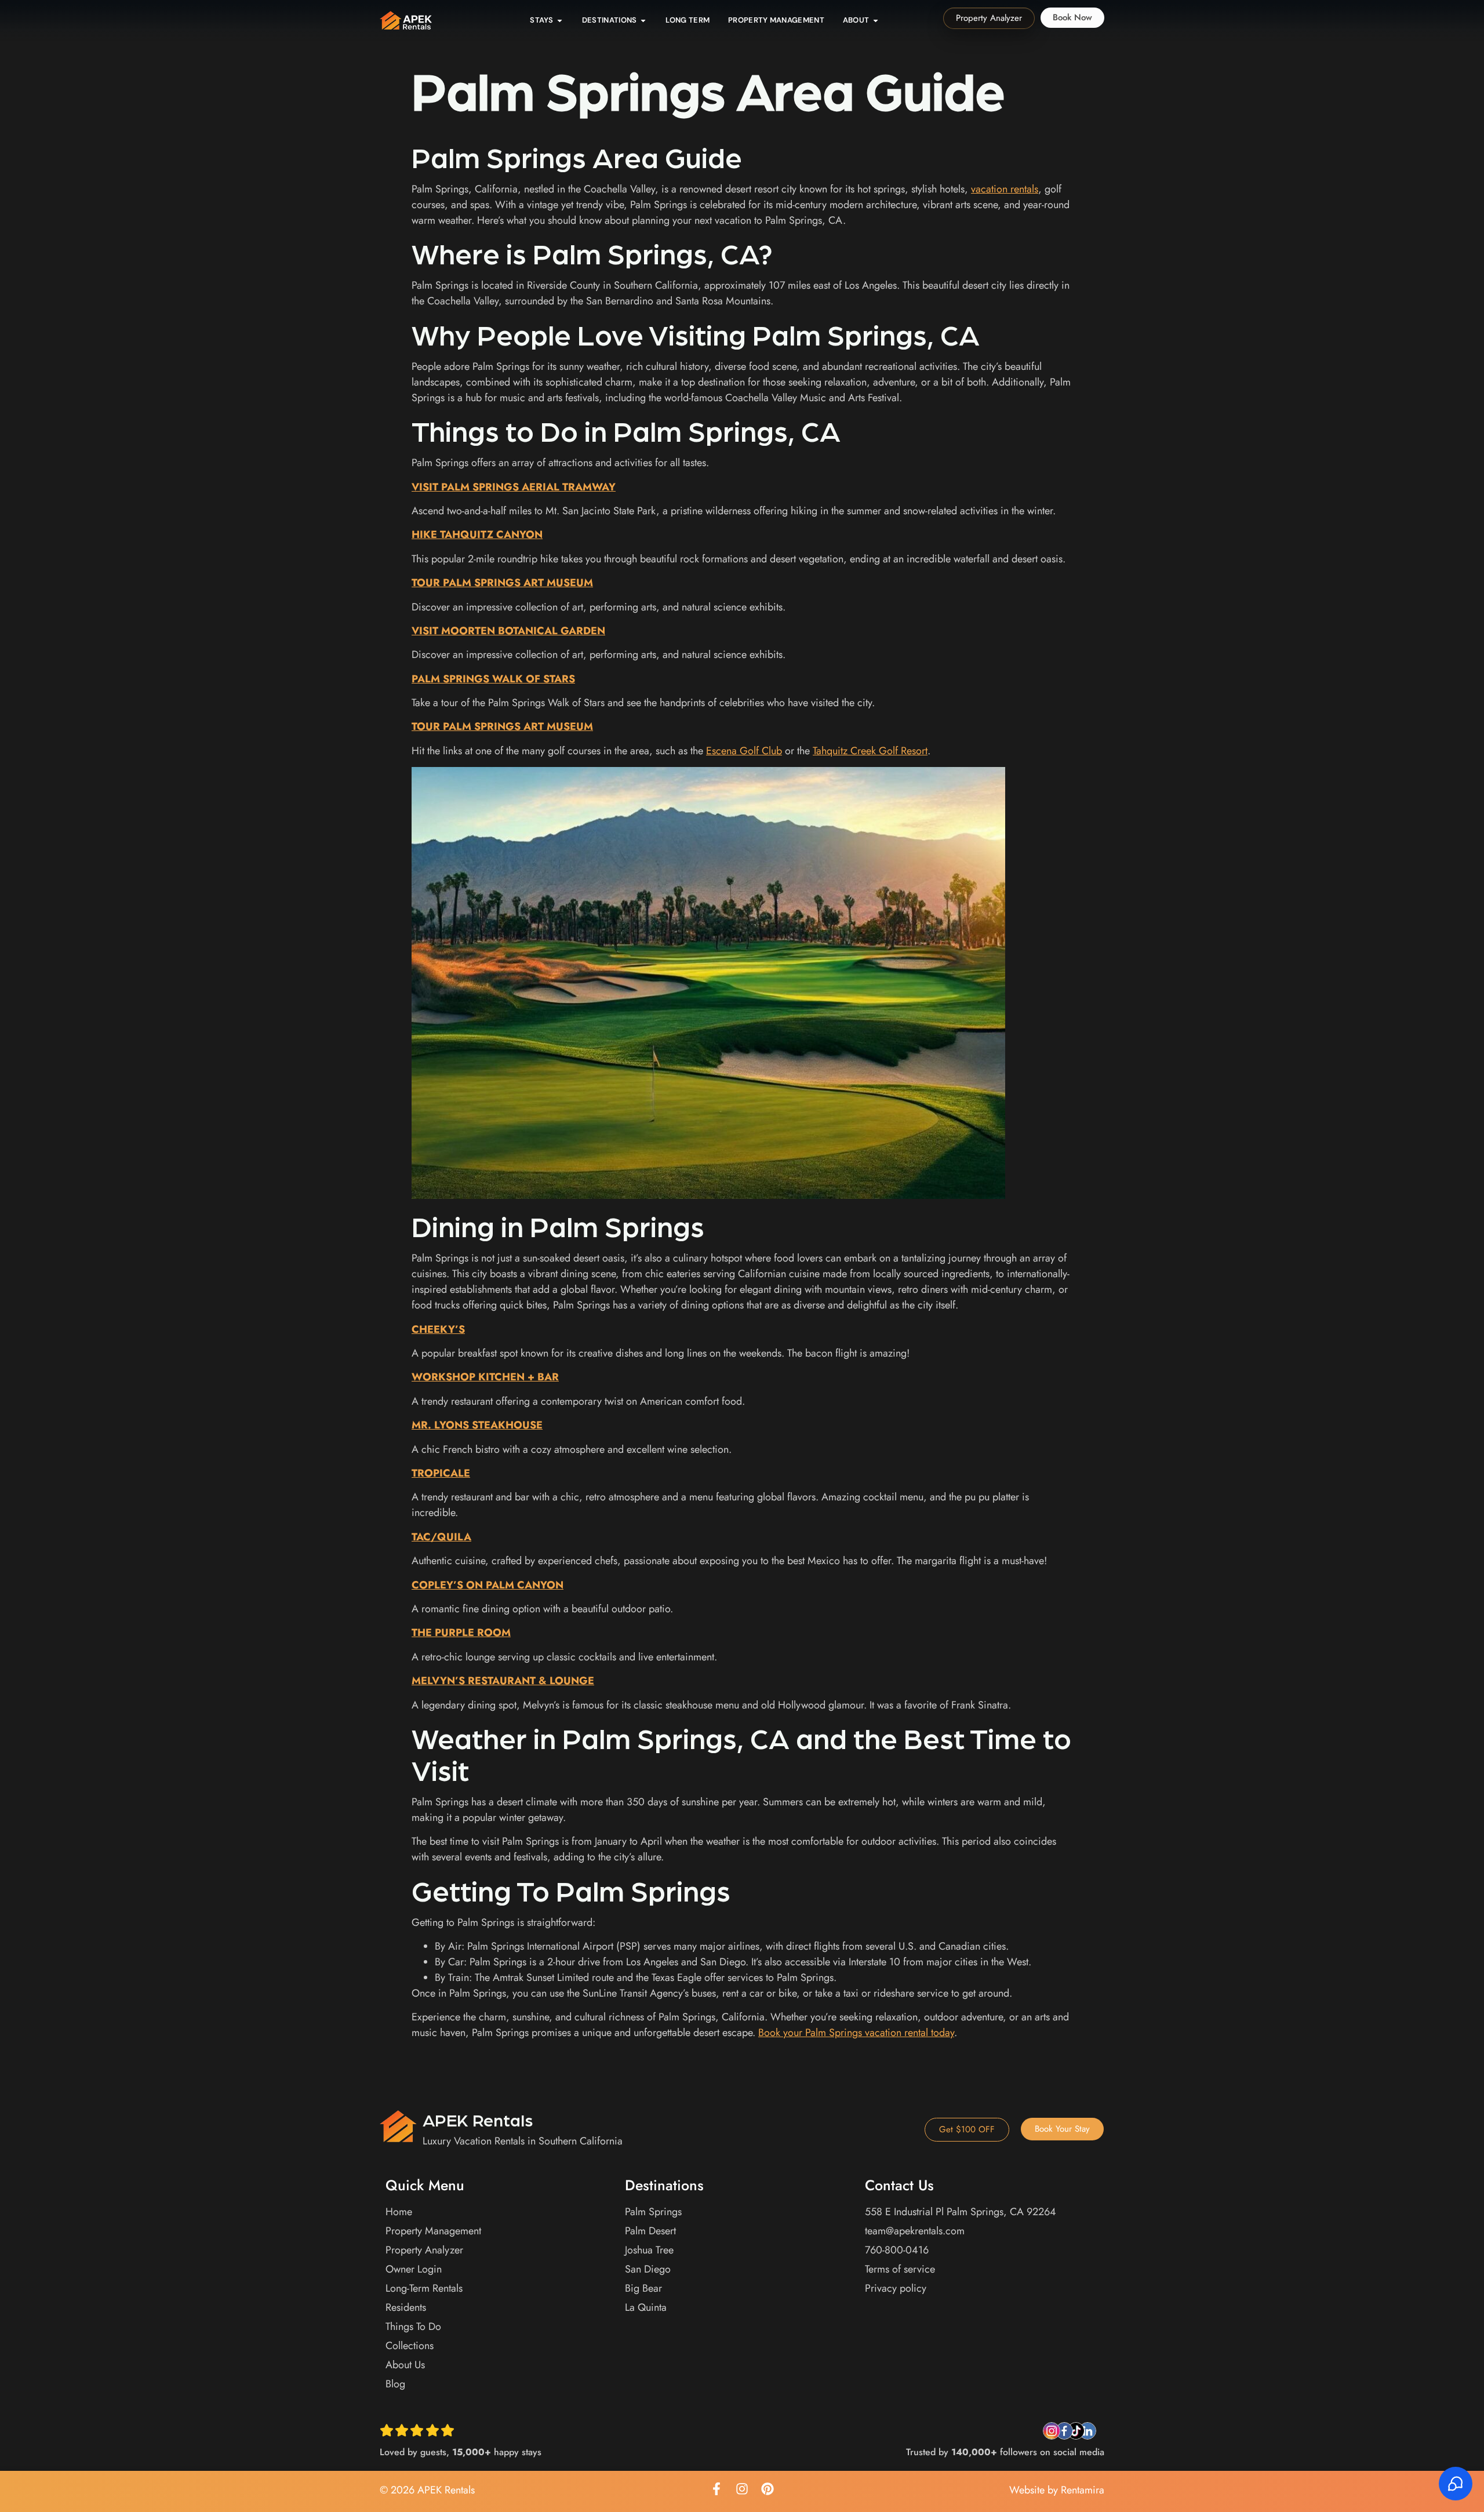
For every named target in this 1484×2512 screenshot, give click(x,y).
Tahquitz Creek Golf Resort (870, 751)
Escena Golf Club (744, 751)
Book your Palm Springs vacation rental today (856, 2033)
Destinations (664, 2185)
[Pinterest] (768, 2489)
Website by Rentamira (1057, 2490)
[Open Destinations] (643, 20)
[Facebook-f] (716, 2489)
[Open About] (876, 20)
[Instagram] (742, 2489)
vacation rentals (1005, 189)
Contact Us (899, 2185)
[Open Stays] (560, 20)
